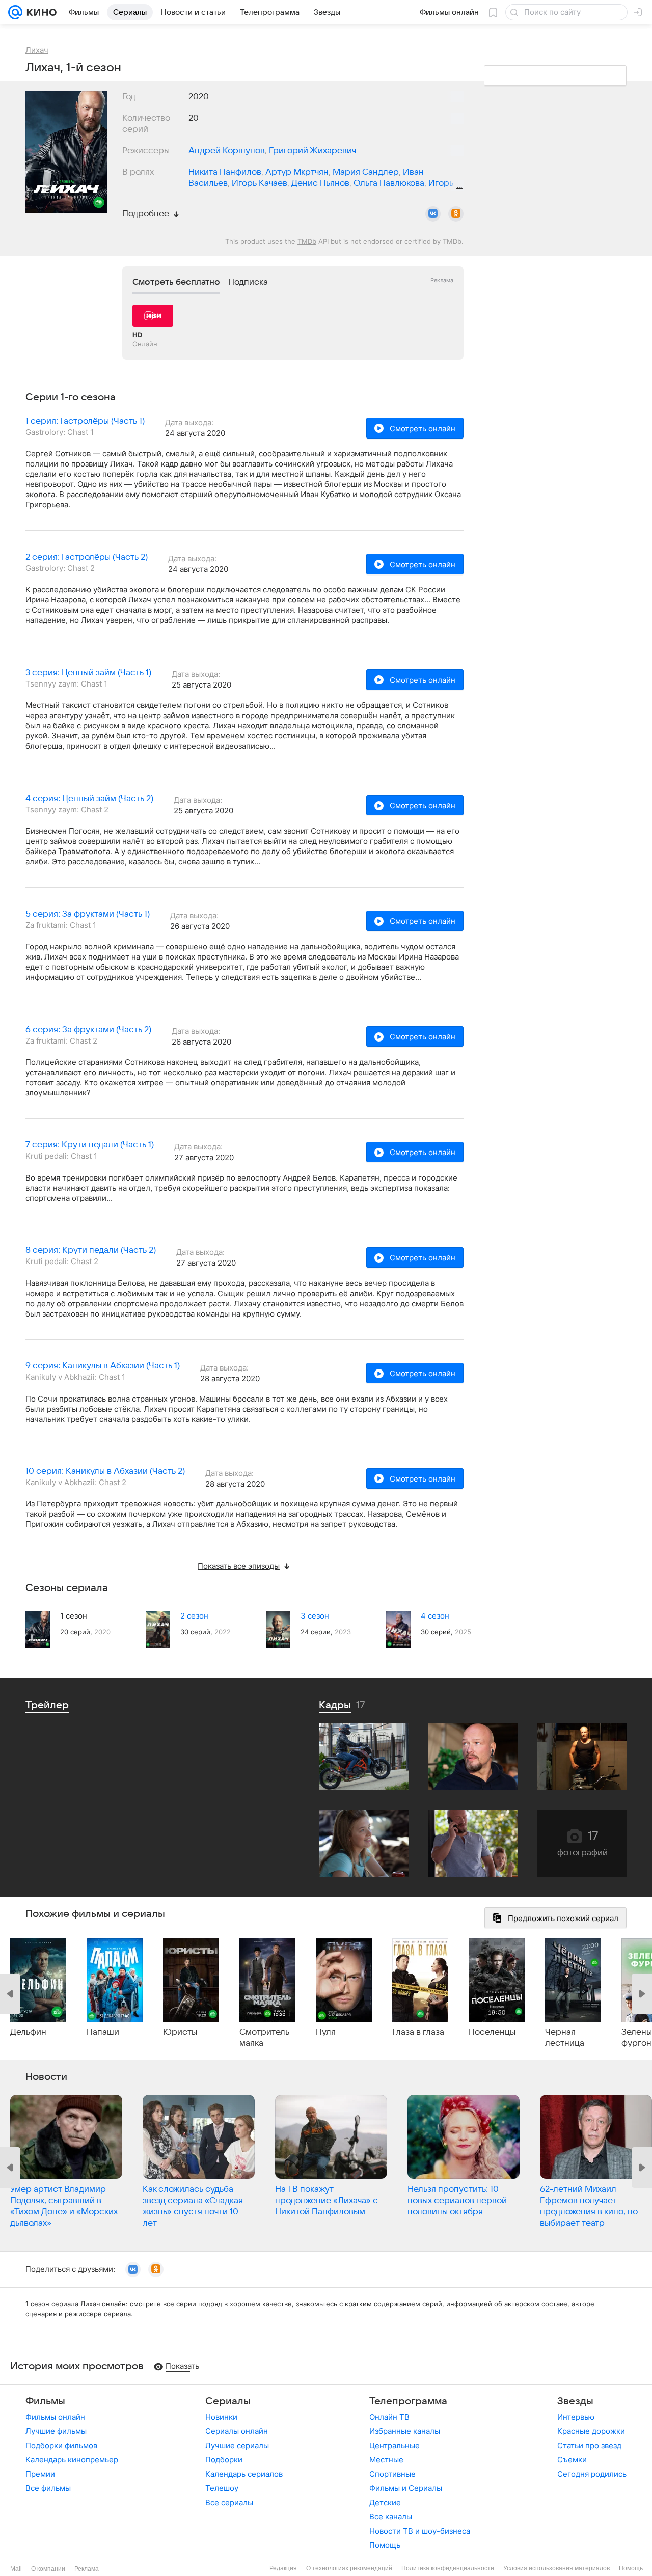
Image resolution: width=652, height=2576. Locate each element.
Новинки (221, 2417)
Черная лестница (565, 2038)
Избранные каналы (405, 2431)
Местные (386, 2460)
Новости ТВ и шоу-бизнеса (420, 2531)
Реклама (87, 2569)
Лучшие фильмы (56, 2431)
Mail (16, 2569)
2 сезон (194, 1616)
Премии (40, 2474)
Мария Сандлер (366, 172)
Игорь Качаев (260, 183)
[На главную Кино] (39, 12)
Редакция (283, 2568)
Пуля (326, 2032)
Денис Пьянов (320, 183)
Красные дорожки (591, 2431)
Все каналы (391, 2517)
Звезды (575, 2401)
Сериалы (228, 2401)
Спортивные (392, 2474)
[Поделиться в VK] (433, 214)
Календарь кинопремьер (72, 2460)
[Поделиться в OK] (456, 214)
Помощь (385, 2545)
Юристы (180, 2032)
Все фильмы (48, 2488)
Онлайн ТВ (389, 2417)
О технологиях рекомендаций (349, 2568)
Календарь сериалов (244, 2474)
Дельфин (28, 2032)
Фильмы (45, 2401)
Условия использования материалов (556, 2568)
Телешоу (222, 2488)
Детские (385, 2502)
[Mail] (15, 12)
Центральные (395, 2445)
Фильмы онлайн (55, 2417)
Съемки (572, 2460)
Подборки (224, 2460)
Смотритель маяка (264, 2038)
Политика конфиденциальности (448, 2568)
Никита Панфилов (225, 172)
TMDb (307, 241)
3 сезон (315, 1616)
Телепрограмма (408, 2401)
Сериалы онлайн (237, 2431)
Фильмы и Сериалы (406, 2488)
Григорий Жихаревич (313, 151)
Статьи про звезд (589, 2445)
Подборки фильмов (61, 2445)
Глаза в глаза (418, 2032)
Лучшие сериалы (237, 2445)
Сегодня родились (592, 2474)
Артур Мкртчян (297, 172)
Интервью (576, 2417)
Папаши (103, 2032)
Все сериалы (229, 2502)
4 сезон (435, 1616)
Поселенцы (492, 2032)
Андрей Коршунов (227, 151)
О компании (48, 2569)
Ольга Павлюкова (389, 183)
